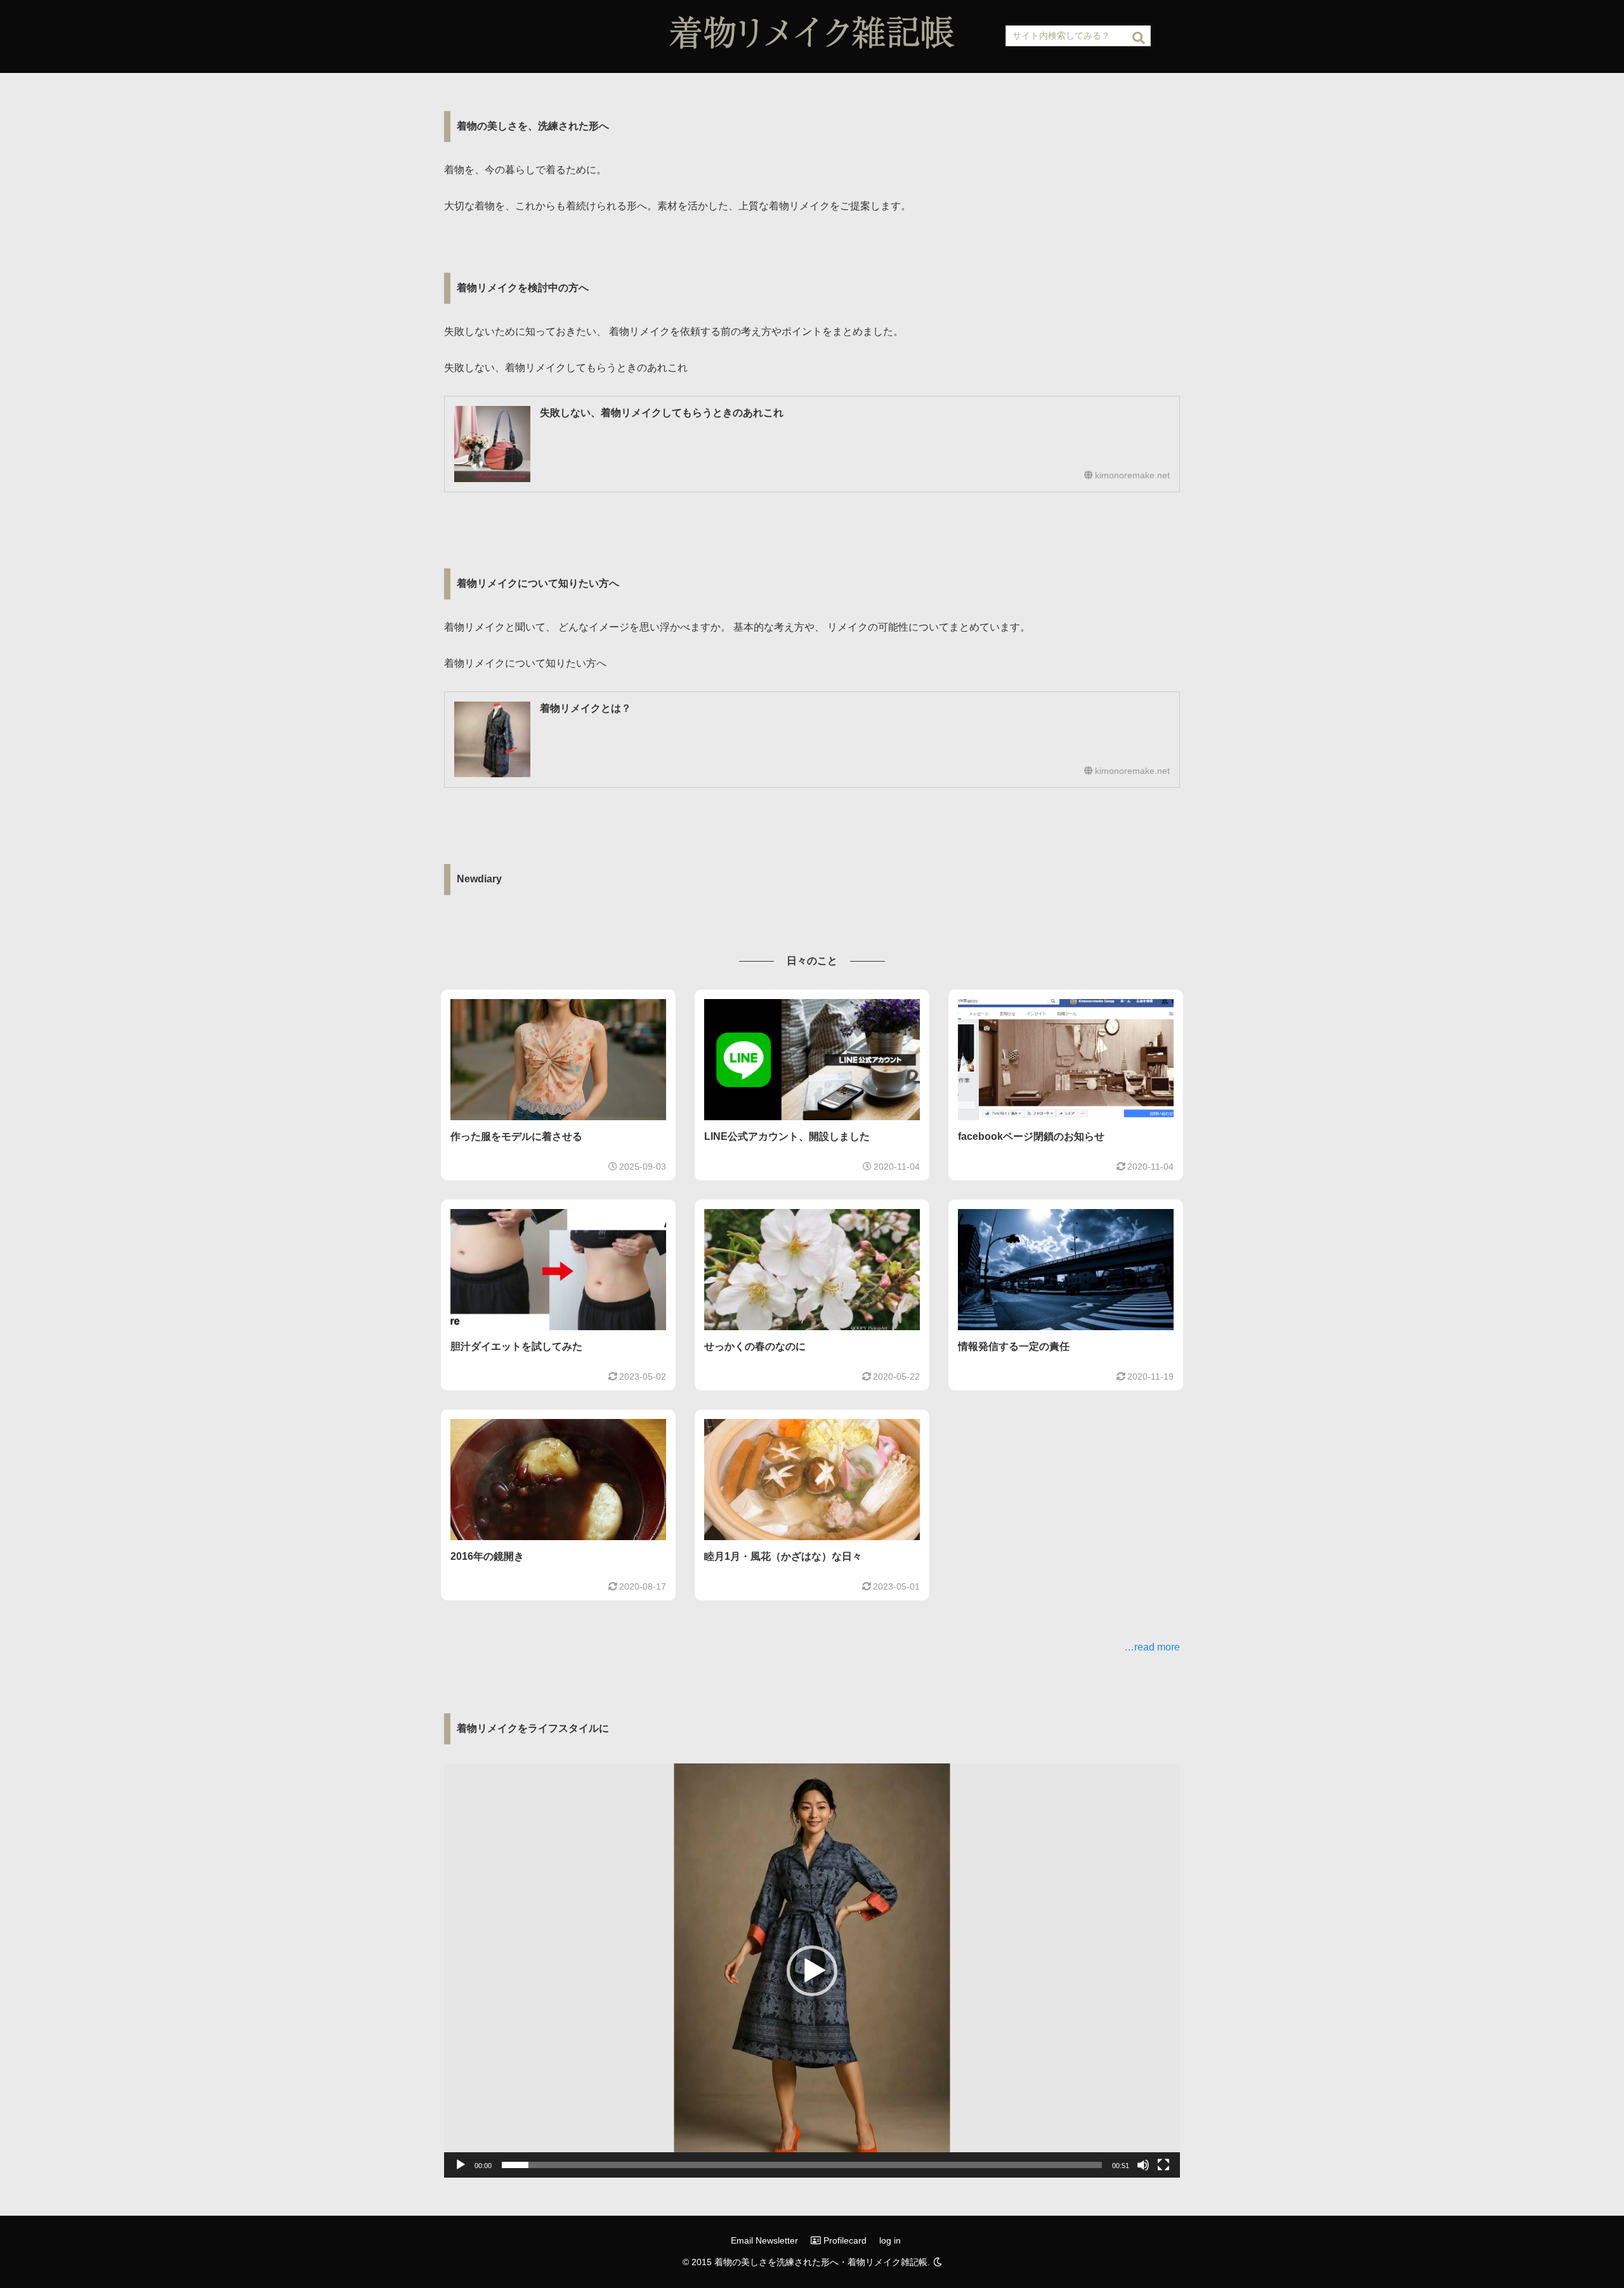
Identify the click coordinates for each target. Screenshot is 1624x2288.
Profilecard (844, 2240)
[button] (1139, 38)
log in (890, 2240)
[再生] (461, 2165)
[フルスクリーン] (1163, 2165)
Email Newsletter (764, 2240)
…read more (1152, 1647)
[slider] (802, 2165)
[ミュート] (1143, 2165)
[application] (812, 1971)
